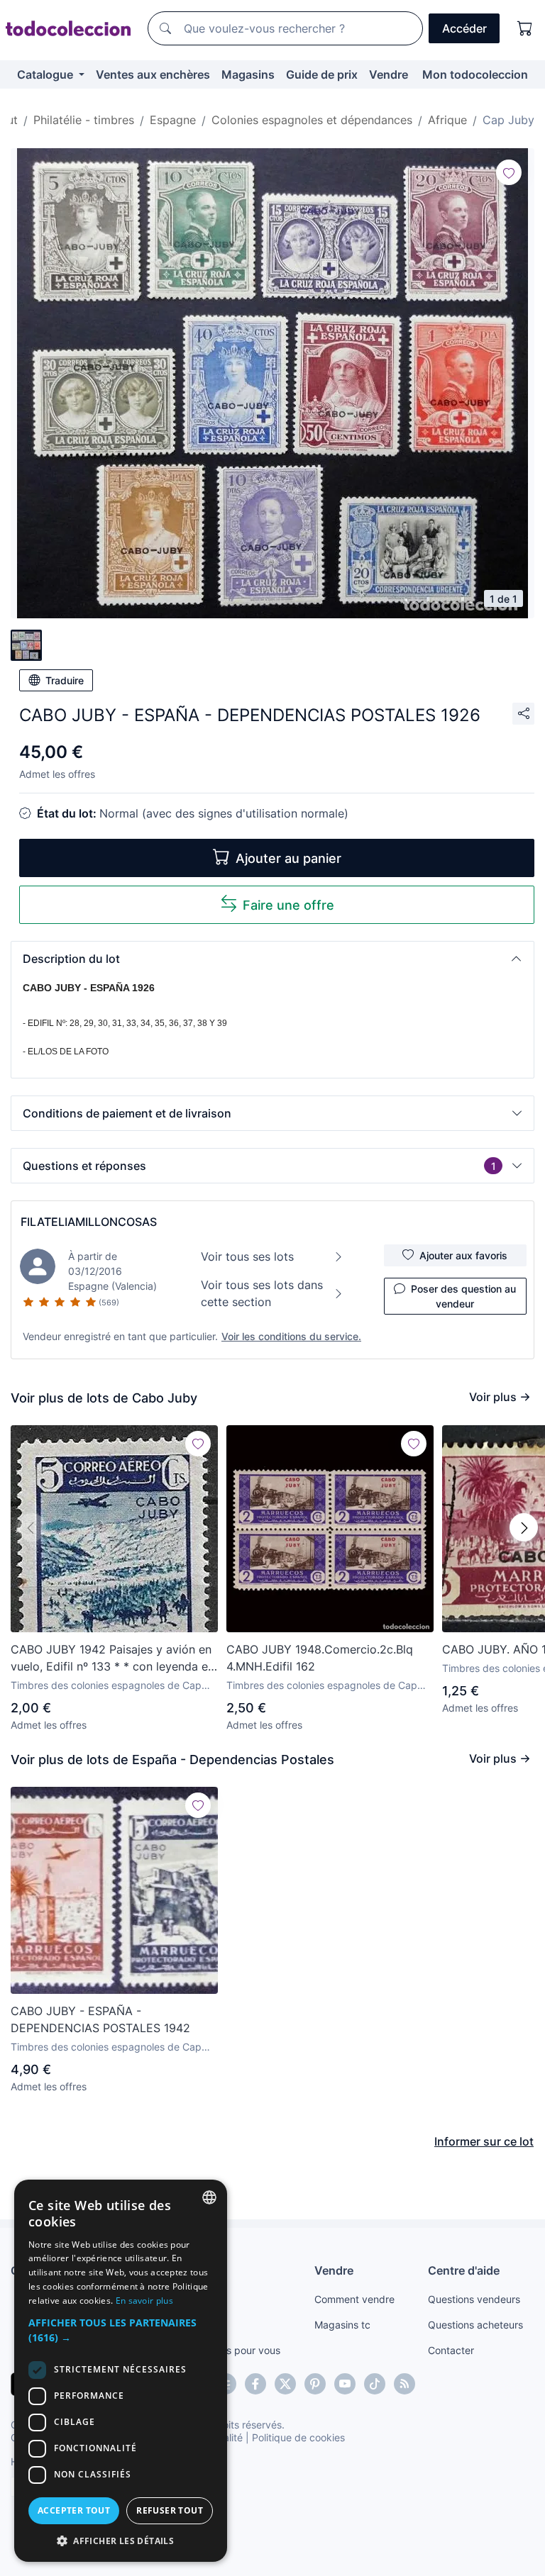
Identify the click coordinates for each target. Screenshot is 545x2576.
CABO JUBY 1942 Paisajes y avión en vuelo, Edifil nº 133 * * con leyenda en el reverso (112, 1658)
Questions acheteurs (475, 2325)
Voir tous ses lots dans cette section (262, 1293)
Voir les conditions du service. (291, 1336)
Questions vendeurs (474, 2299)
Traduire (65, 680)
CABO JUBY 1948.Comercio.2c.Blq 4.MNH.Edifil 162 (320, 1658)
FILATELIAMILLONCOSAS (89, 1222)
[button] (272, 959)
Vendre (389, 74)
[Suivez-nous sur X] (285, 2384)
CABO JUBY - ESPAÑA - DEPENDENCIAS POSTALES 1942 (100, 2019)
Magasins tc (342, 2325)
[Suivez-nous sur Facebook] (255, 2384)
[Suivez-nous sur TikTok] (375, 2384)
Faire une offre (288, 905)
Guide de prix (322, 74)
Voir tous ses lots (247, 1256)
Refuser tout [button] (170, 2510)
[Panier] (525, 28)
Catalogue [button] (46, 74)
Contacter (451, 2350)
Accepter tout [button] (74, 2510)
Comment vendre (354, 2299)
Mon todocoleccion (475, 74)
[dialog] (121, 2371)
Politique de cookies (298, 2437)
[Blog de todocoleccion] (404, 2384)
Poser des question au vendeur (463, 1296)
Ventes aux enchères (153, 74)
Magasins (248, 74)
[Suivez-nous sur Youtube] (345, 2384)
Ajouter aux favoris (463, 1255)
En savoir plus (144, 2301)
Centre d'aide (464, 2270)
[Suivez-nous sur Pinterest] (315, 2384)
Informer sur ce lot (484, 2141)
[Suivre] (509, 172)
